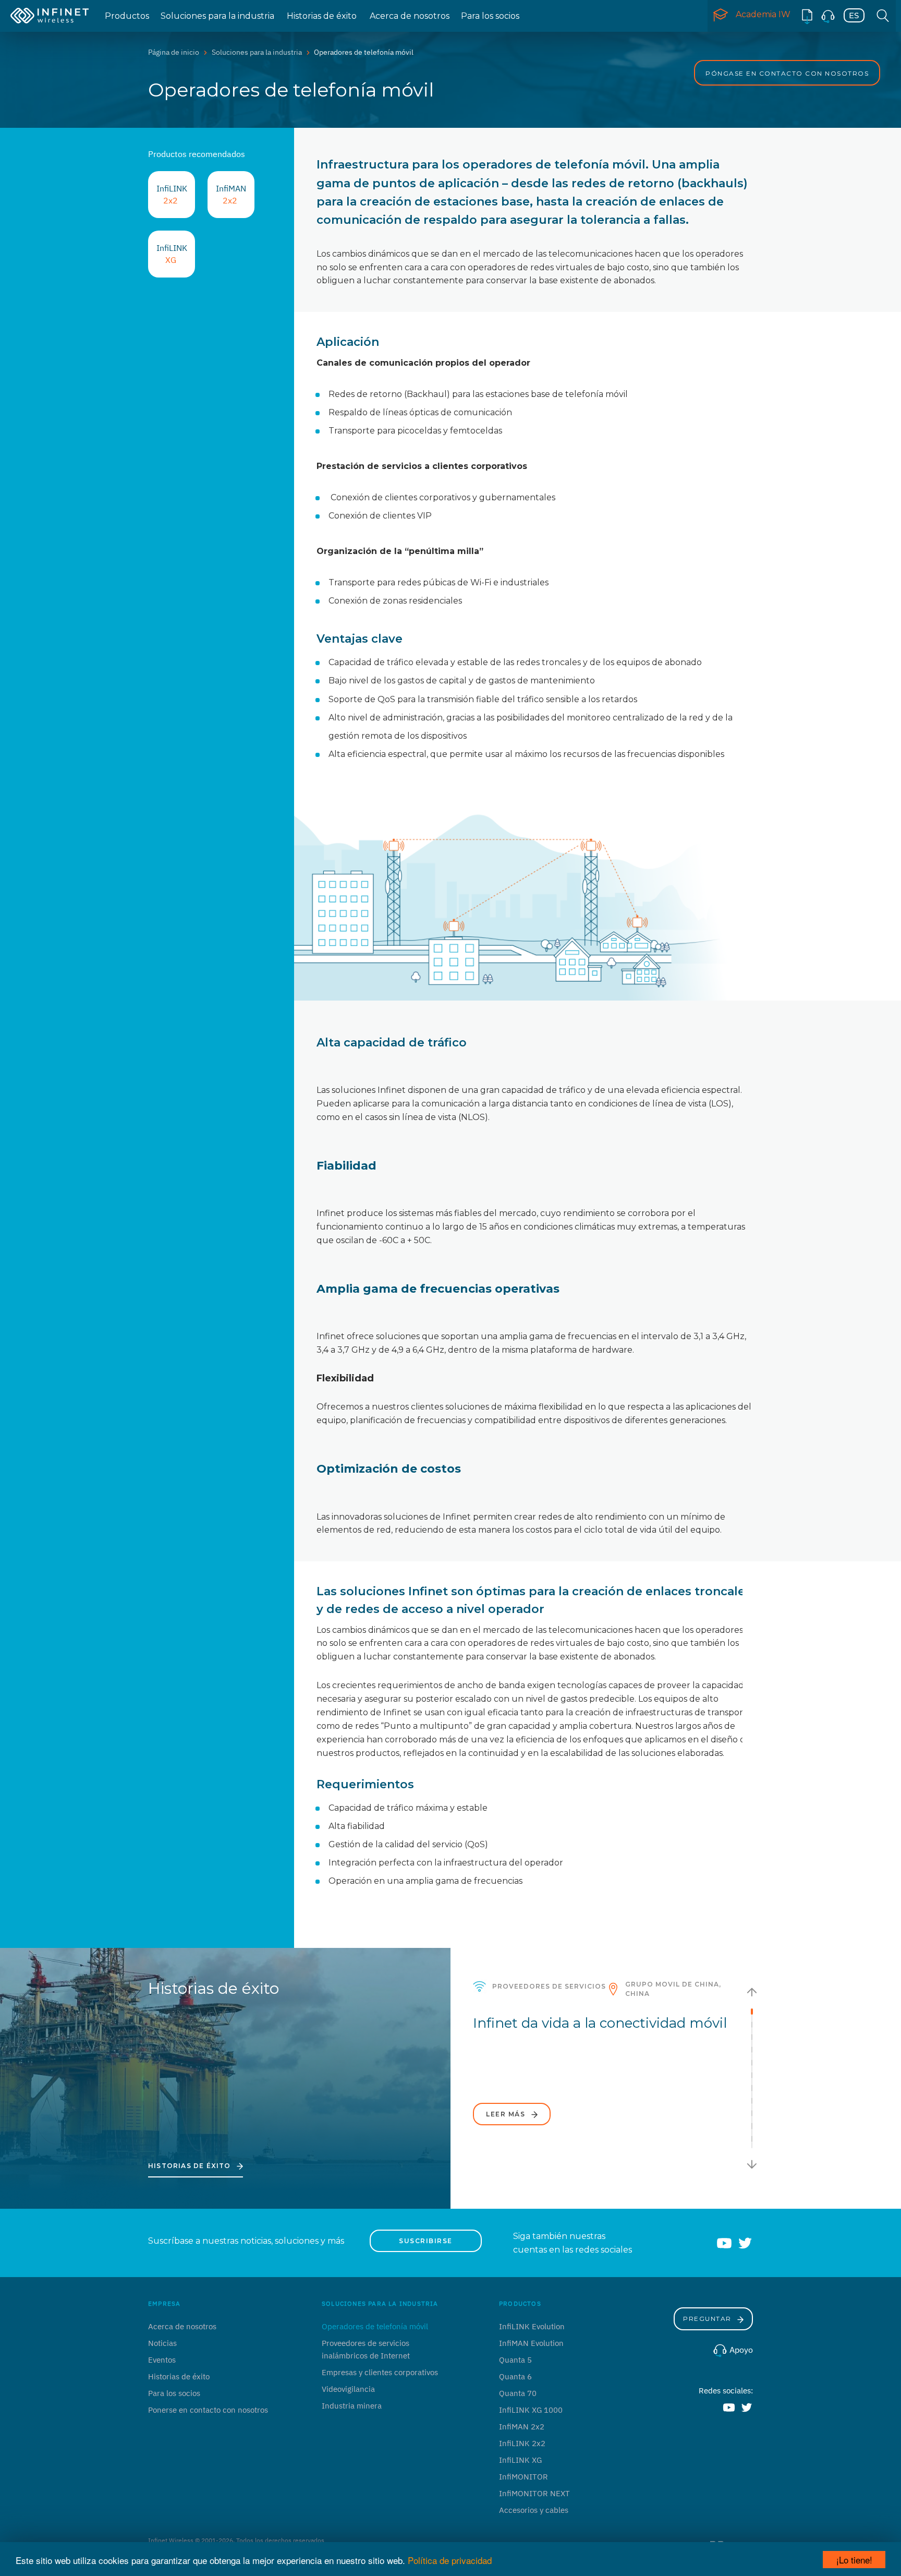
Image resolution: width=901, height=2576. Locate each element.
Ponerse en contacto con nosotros (208, 2410)
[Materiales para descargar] (807, 16)
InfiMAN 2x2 (522, 2427)
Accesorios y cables (534, 2510)
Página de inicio (174, 52)
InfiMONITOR (523, 2477)
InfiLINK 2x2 (522, 2443)
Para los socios (490, 16)
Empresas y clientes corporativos (380, 2372)
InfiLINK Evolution (532, 2326)
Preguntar (708, 2319)
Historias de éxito (322, 16)
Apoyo (740, 2350)
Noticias (162, 2343)
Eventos (162, 2360)
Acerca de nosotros (410, 16)
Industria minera (352, 2406)
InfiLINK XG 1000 (531, 2410)
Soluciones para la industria (217, 16)
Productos (127, 16)
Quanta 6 (515, 2376)
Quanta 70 (518, 2393)
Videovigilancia (348, 2389)
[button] (752, 1992)
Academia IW (763, 14)
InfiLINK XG (520, 2460)
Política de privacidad (450, 2560)
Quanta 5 (515, 2360)
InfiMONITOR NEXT (534, 2493)
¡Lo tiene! (854, 2560)
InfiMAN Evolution (531, 2343)
